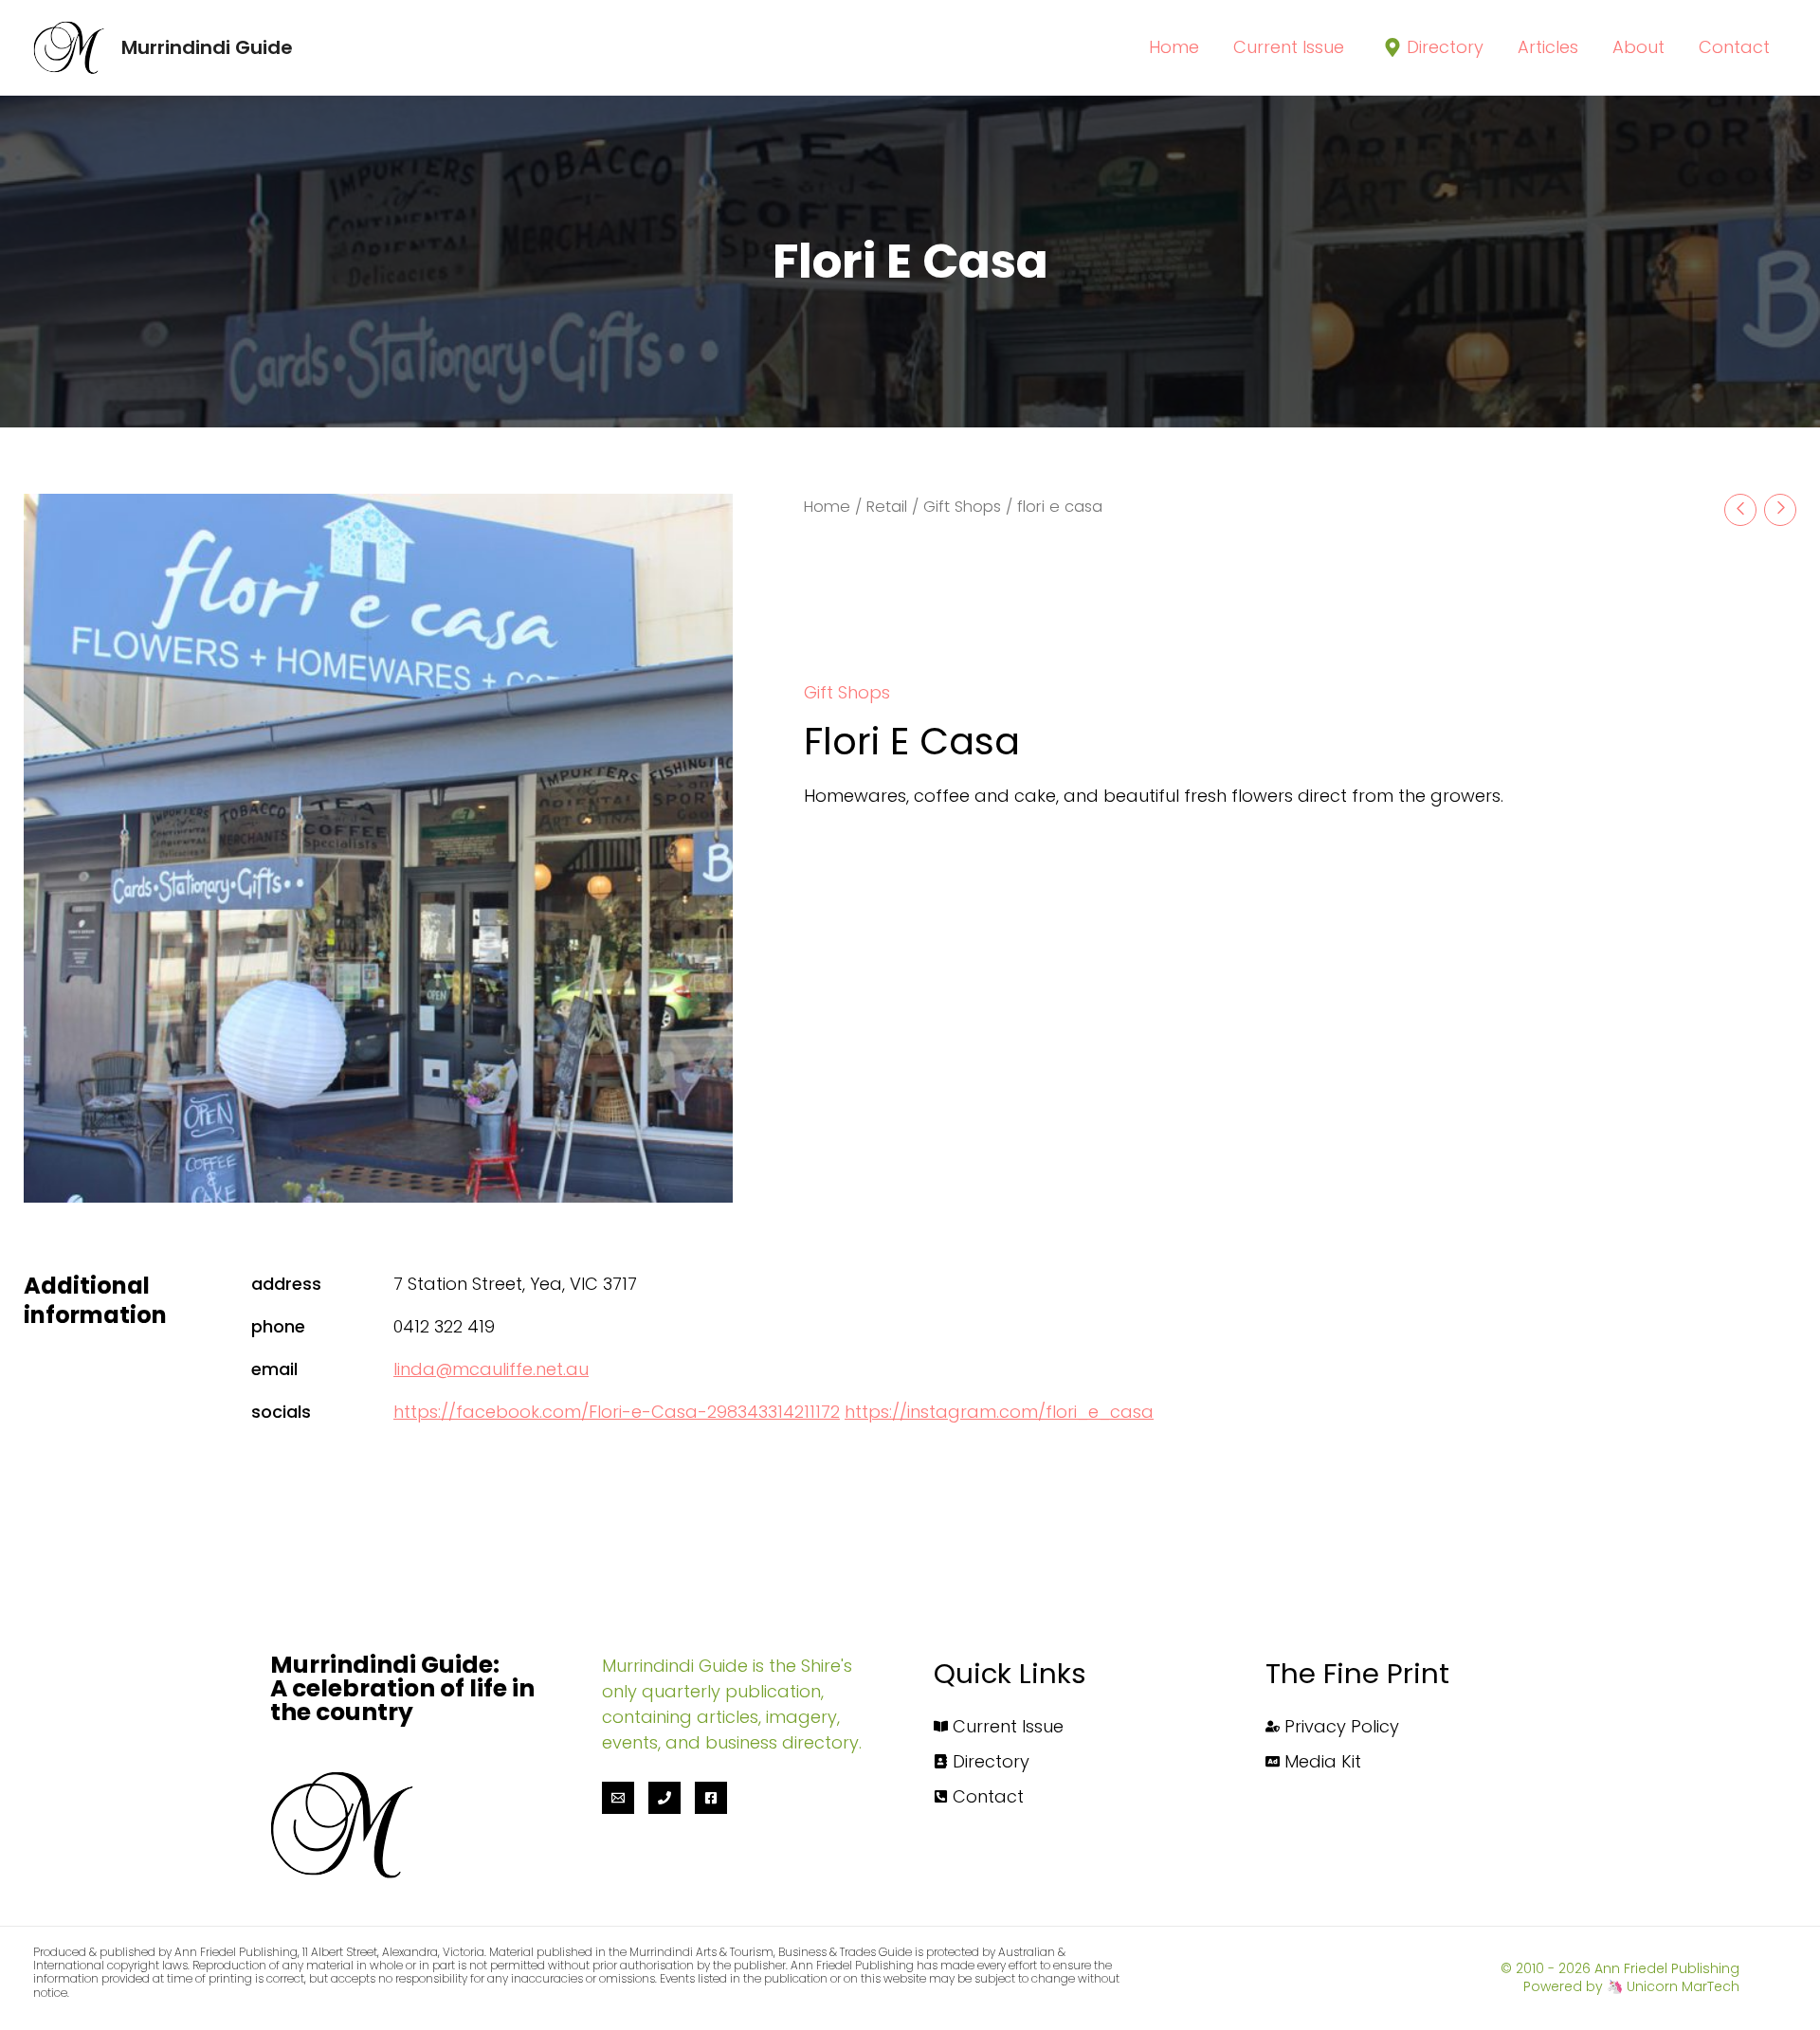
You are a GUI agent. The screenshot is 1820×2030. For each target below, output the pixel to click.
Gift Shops (962, 507)
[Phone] (664, 1798)
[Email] (618, 1798)
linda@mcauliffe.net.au (491, 1369)
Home (827, 507)
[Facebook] (711, 1798)
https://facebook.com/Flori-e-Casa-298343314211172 (617, 1412)
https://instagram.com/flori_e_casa (999, 1412)
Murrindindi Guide (207, 47)
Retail (887, 507)
